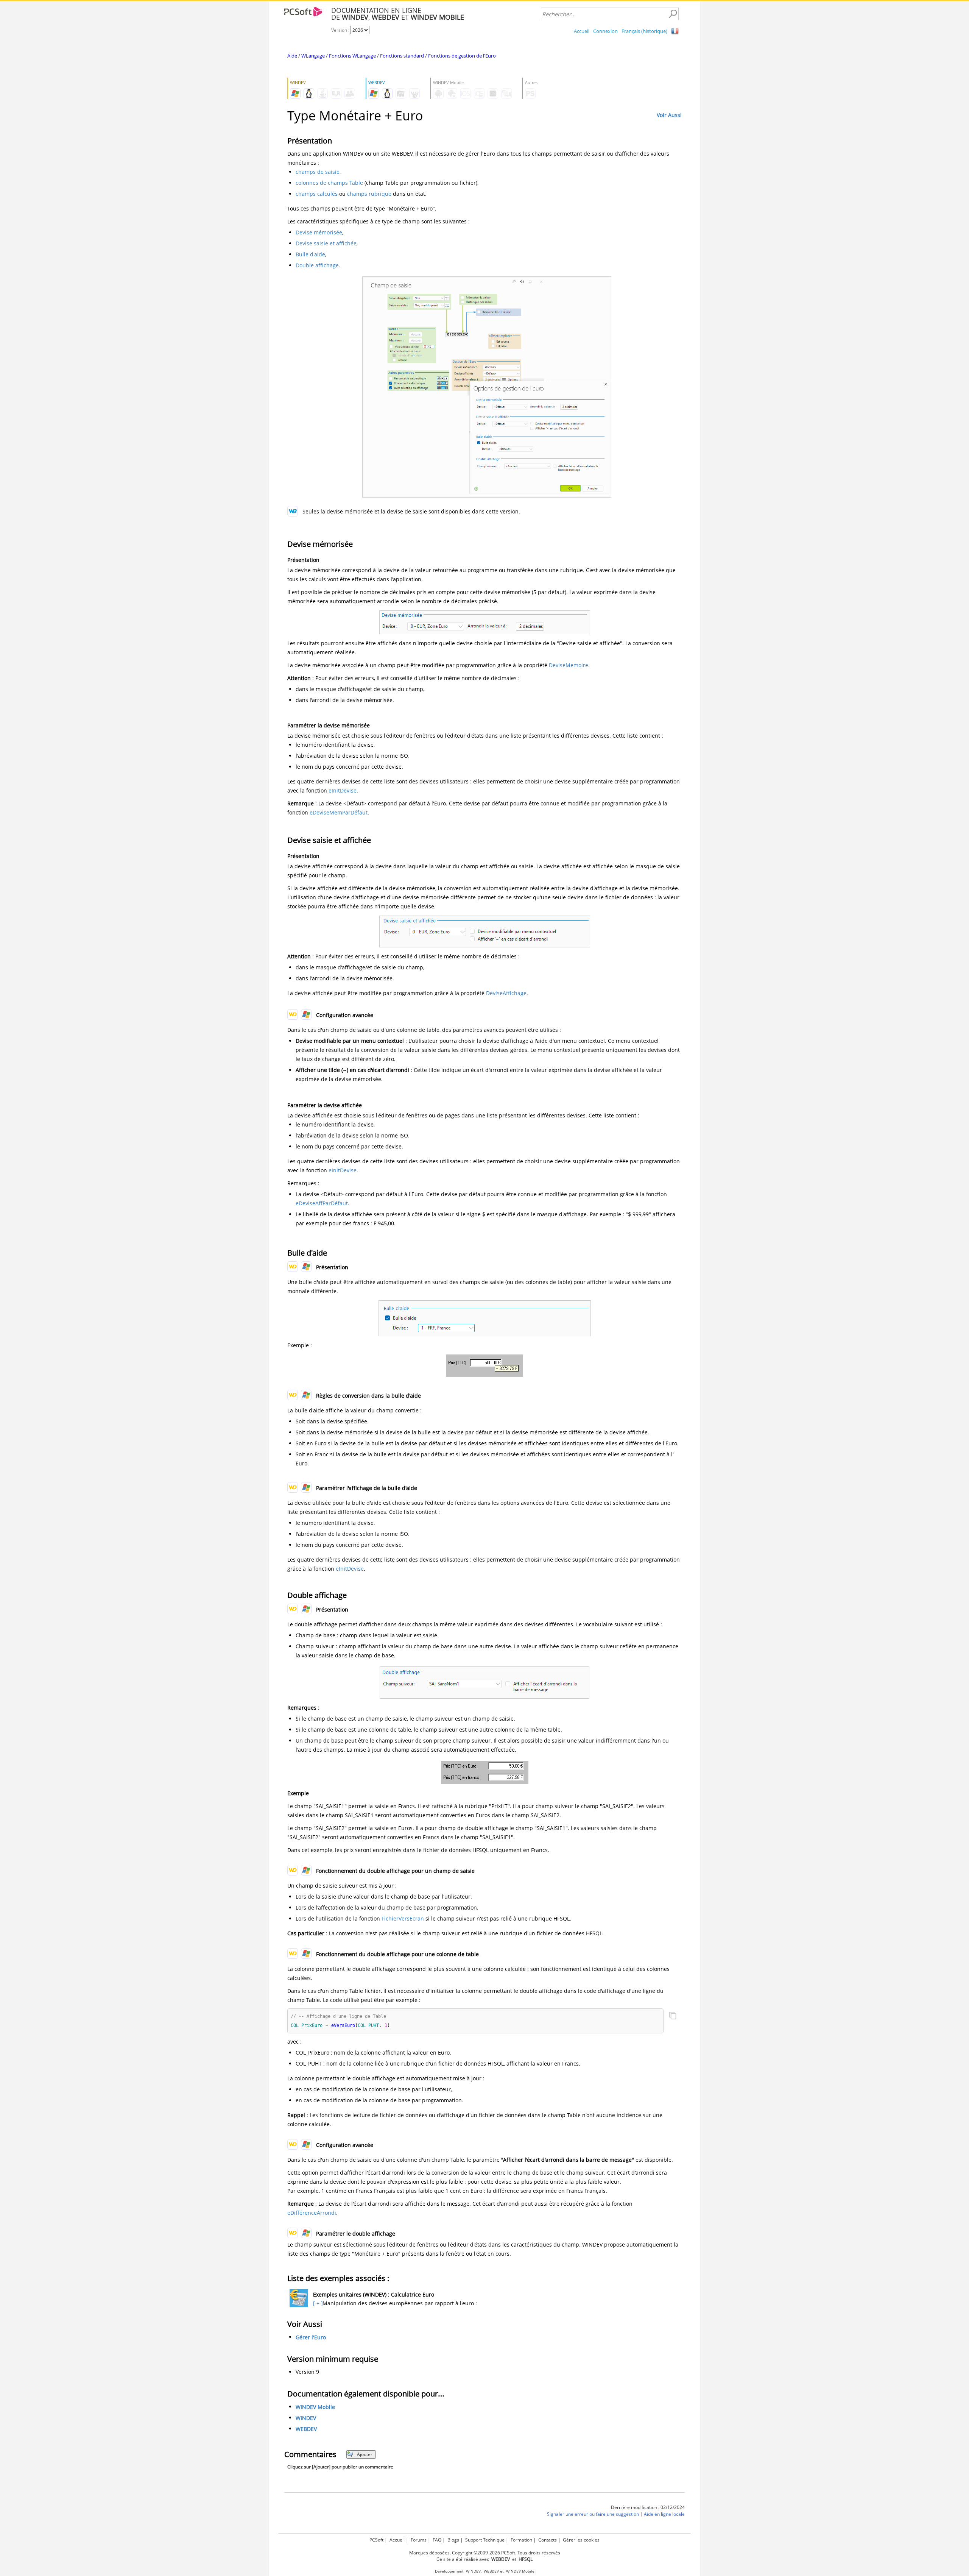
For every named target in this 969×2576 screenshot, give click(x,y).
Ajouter (365, 2454)
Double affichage (317, 265)
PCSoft (376, 2540)
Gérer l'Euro (311, 2337)
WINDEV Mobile (315, 2407)
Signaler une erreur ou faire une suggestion (593, 2514)
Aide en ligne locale (664, 2514)
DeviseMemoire (569, 665)
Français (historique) (644, 31)
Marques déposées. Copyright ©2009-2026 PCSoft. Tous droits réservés (485, 2553)
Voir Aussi (669, 115)
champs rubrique (369, 194)
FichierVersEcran (403, 1918)
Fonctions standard (402, 56)
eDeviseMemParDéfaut (339, 812)
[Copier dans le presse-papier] (673, 2016)
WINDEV (306, 2418)
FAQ (437, 2540)
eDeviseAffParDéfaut (322, 1203)
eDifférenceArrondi (312, 2213)
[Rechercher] (673, 14)
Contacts (548, 2540)
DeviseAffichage (506, 993)
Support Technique (485, 2540)
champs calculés (317, 194)
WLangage (313, 56)
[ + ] (317, 2303)
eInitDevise (343, 790)
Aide (292, 56)
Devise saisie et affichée (326, 243)
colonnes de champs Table (329, 183)
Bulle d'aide (310, 254)
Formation (521, 2540)
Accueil (582, 31)
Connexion (605, 31)
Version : (341, 30)
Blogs (453, 2540)
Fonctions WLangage (352, 56)
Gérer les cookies (581, 2540)
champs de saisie (318, 172)
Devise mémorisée (319, 232)
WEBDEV (306, 2429)
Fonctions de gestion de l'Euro (462, 56)
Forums (419, 2540)
